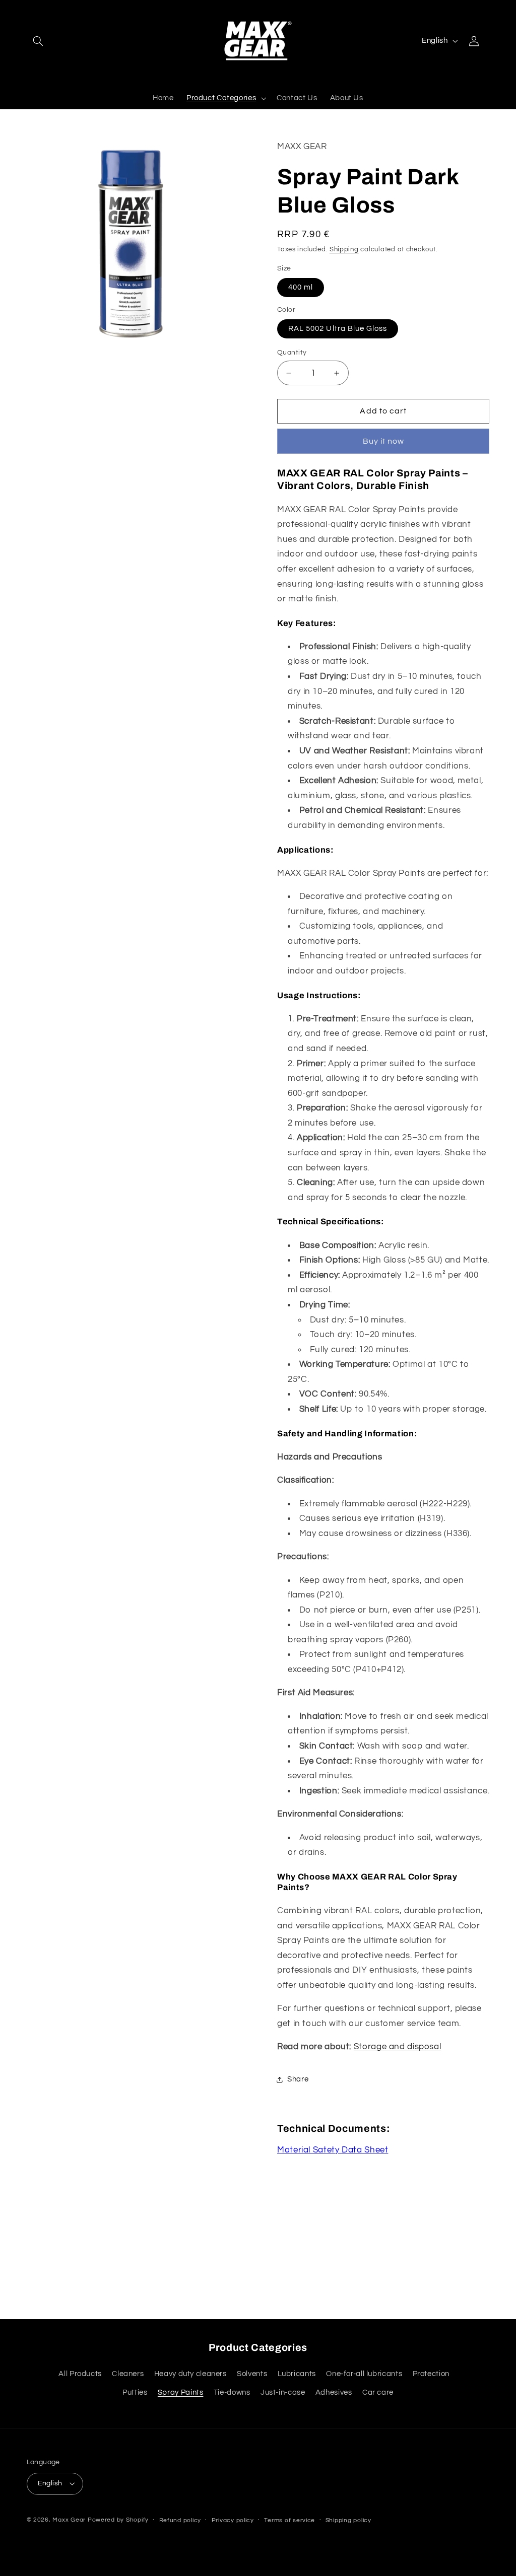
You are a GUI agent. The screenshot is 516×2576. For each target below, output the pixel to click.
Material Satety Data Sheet (333, 2150)
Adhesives (334, 2392)
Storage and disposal (398, 2047)
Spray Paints (181, 2392)
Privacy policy (233, 2520)
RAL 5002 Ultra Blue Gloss (338, 329)
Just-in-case (283, 2392)
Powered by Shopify (118, 2520)
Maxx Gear (69, 2520)
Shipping (344, 250)
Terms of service (289, 2520)
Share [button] (298, 2079)
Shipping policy (348, 2520)
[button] (38, 41)
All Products (80, 2374)
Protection (431, 2374)
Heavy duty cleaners (190, 2374)
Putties (135, 2392)
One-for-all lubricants (364, 2374)
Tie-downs (232, 2392)
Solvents (252, 2374)
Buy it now (384, 441)
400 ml (301, 287)
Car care (378, 2392)
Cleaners (128, 2374)
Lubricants (297, 2374)
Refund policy (180, 2520)
